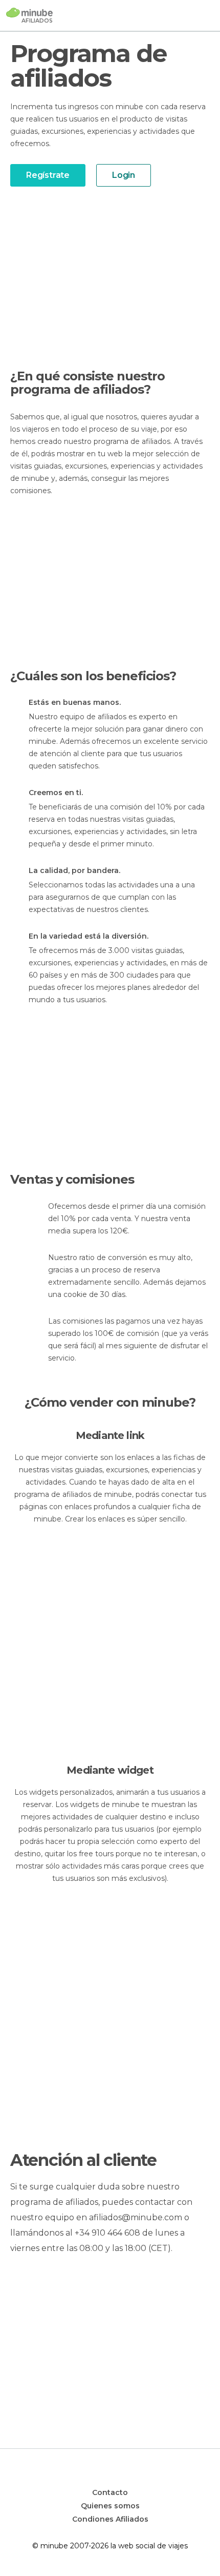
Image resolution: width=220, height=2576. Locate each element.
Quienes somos (110, 2506)
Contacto (110, 2492)
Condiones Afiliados (110, 2519)
